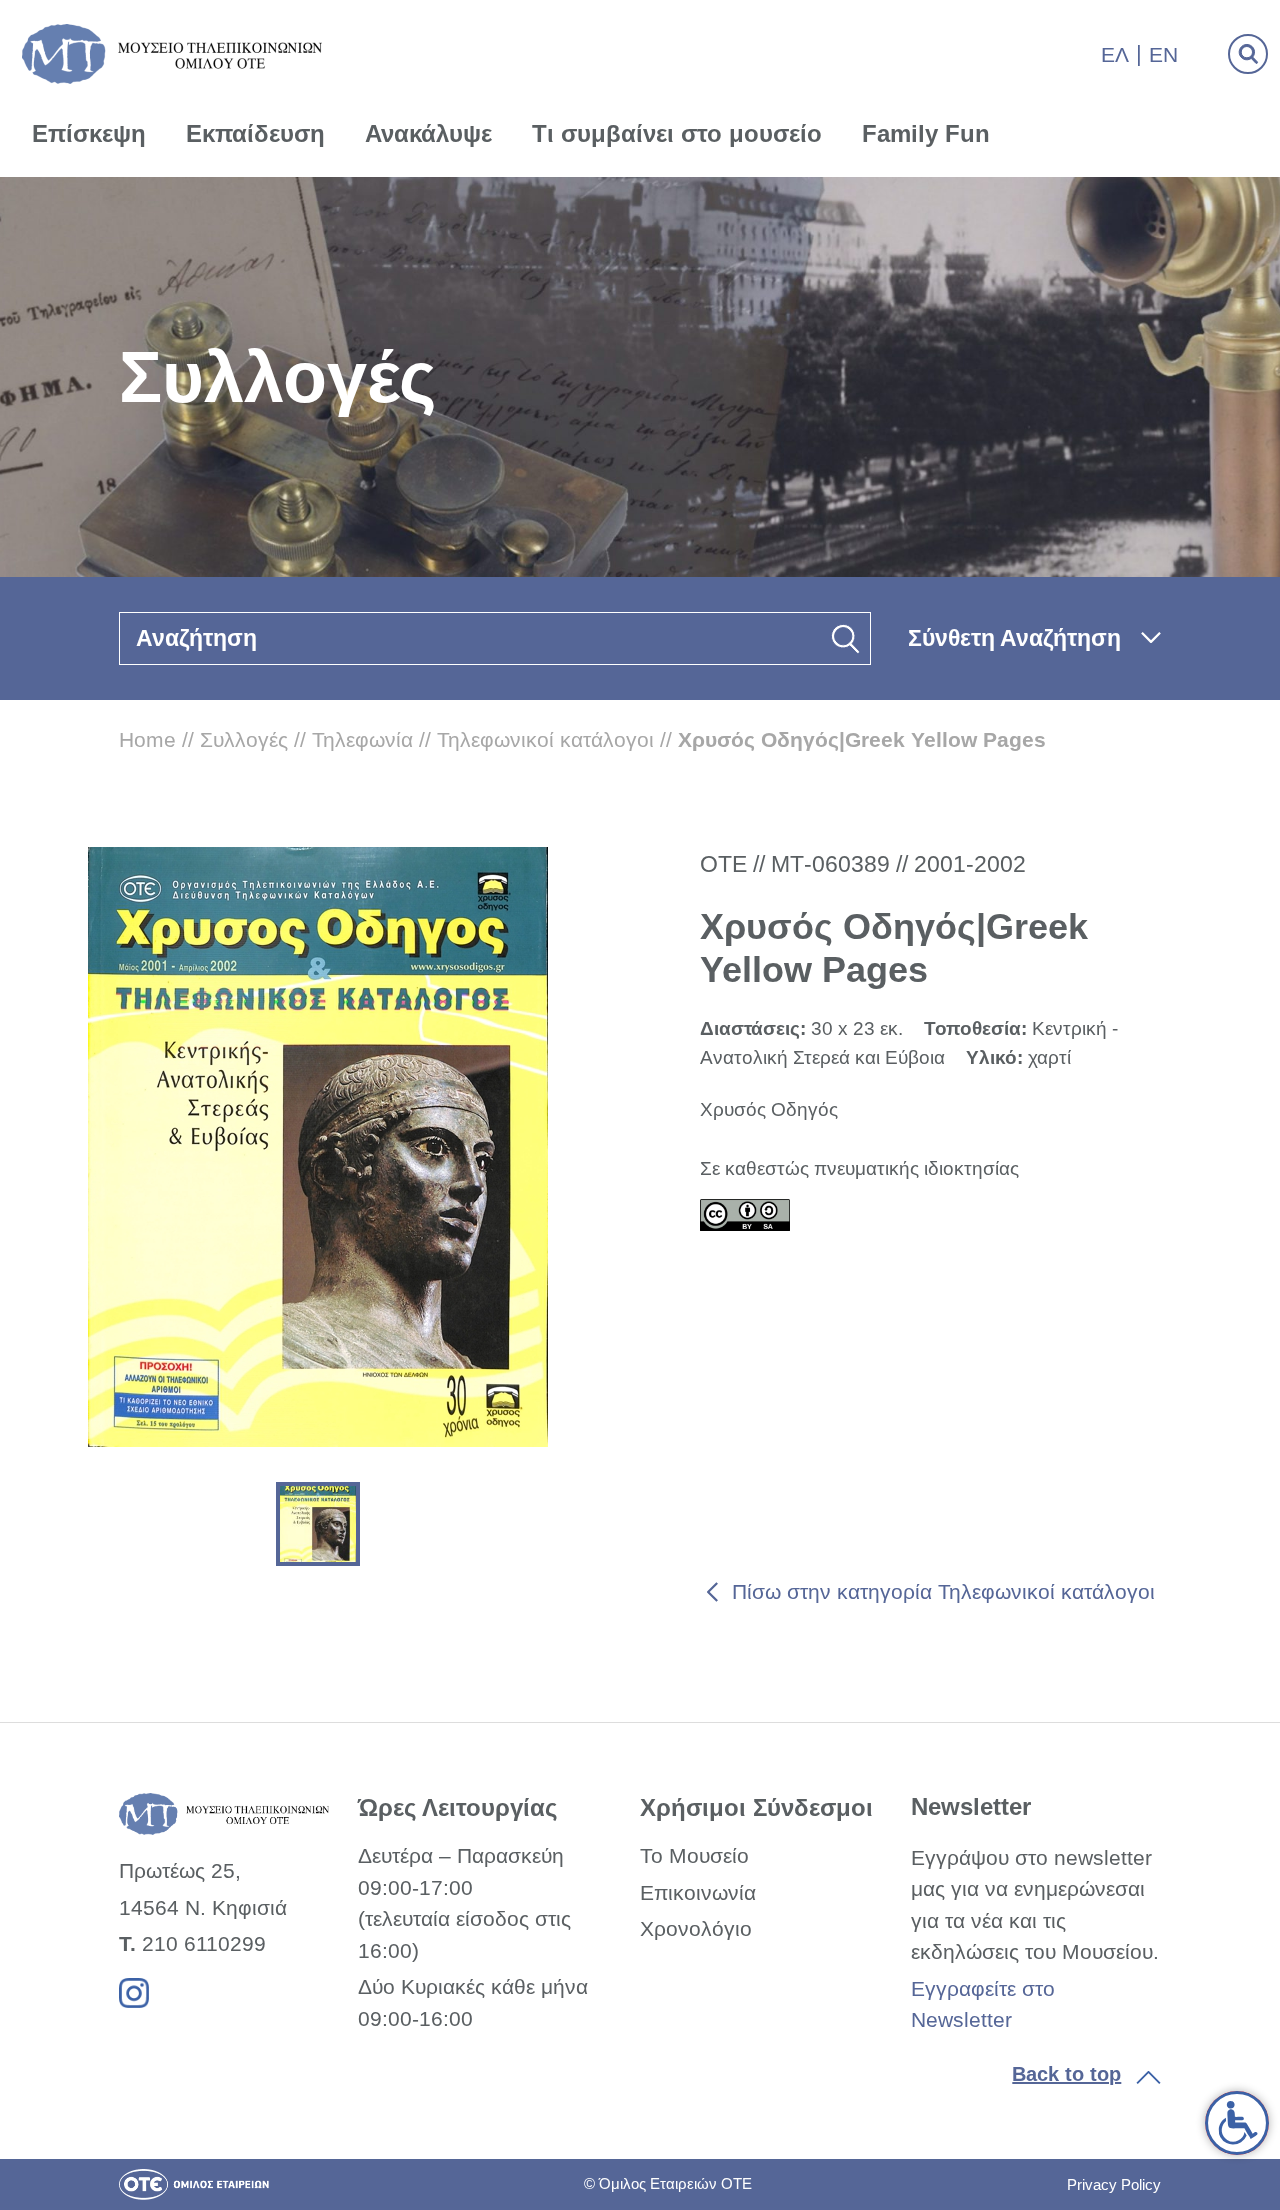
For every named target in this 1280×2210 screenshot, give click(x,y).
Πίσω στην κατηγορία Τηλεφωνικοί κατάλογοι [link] (943, 1591)
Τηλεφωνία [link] (362, 739)
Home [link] (147, 739)
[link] (1237, 2123)
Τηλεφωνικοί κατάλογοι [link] (545, 739)
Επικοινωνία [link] (698, 1892)
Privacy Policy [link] (1114, 2184)
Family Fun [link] (926, 133)
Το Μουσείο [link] (694, 1855)
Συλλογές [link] (244, 739)
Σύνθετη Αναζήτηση (1014, 638)
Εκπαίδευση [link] (255, 133)
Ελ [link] (1115, 54)
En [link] (1163, 54)
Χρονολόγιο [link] (696, 1928)
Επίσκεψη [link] (89, 133)
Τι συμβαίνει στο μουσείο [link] (677, 133)
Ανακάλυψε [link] (428, 133)
